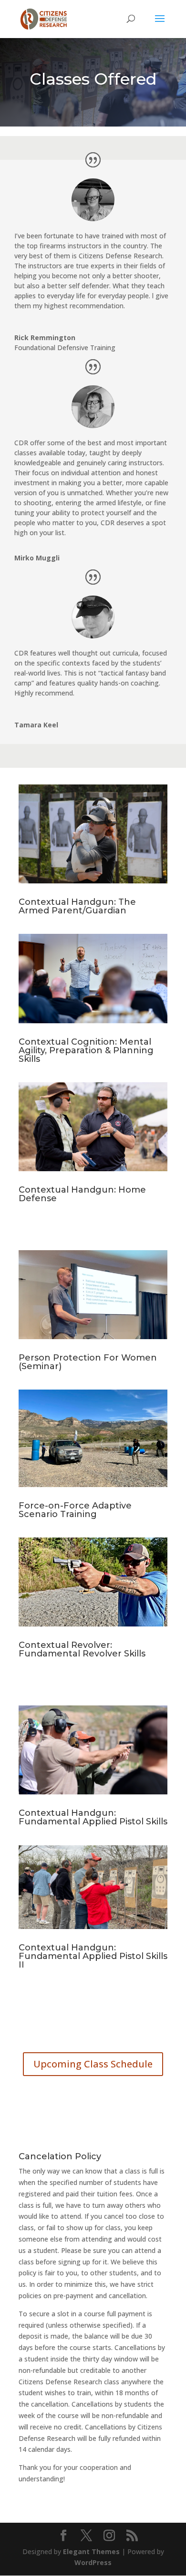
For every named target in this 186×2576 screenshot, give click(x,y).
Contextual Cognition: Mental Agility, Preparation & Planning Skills (86, 1050)
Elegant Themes (91, 2552)
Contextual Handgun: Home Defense (82, 1194)
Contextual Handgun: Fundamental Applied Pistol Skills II (93, 1956)
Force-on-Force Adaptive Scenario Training (75, 1510)
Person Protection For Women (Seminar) (88, 1362)
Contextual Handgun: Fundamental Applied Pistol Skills (93, 1817)
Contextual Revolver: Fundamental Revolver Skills (82, 1649)
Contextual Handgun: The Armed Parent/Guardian (77, 906)
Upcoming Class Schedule (93, 2064)
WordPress (93, 2562)
